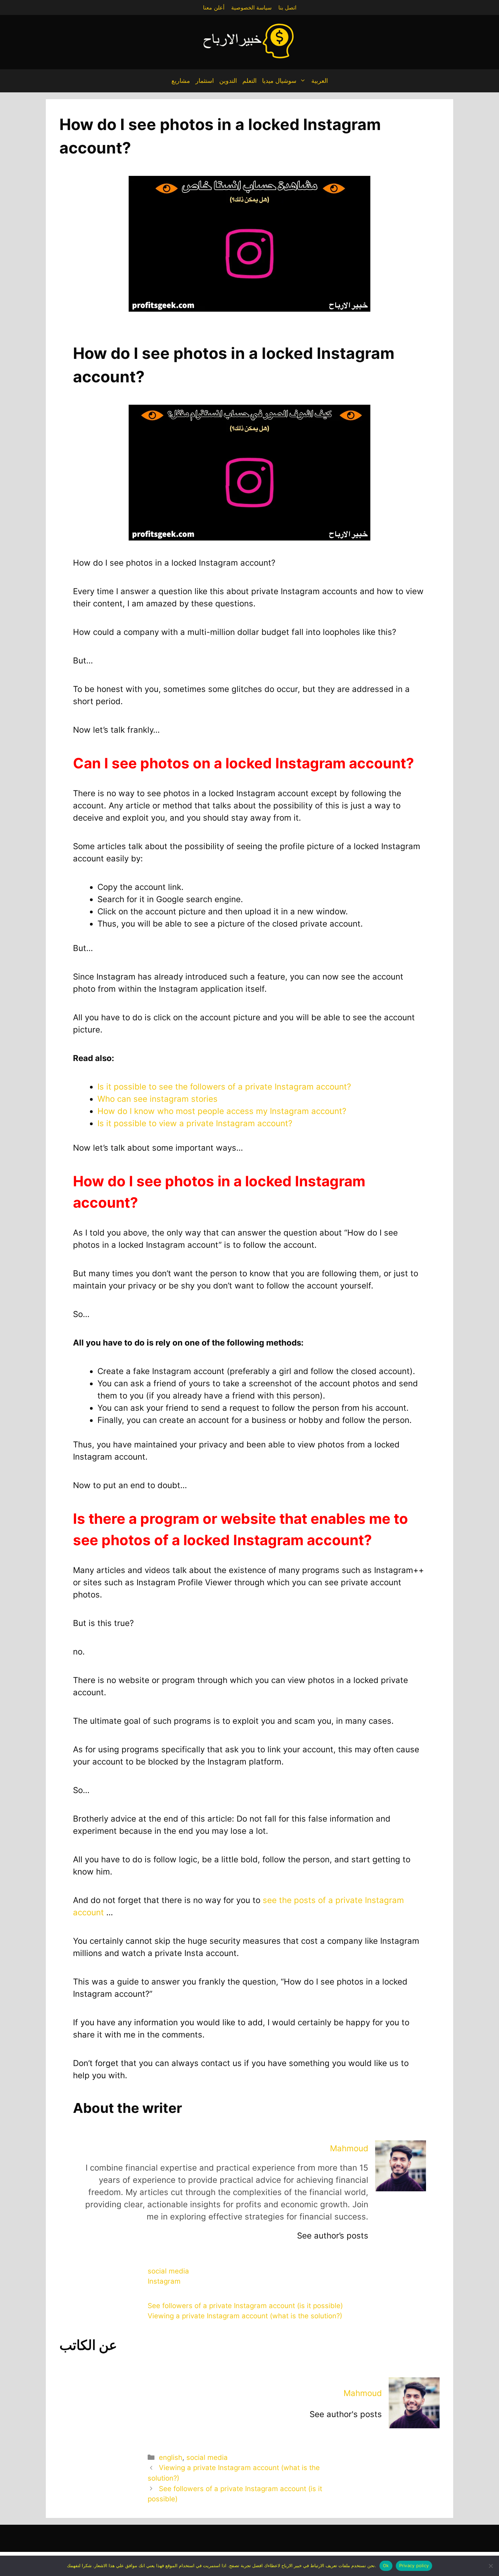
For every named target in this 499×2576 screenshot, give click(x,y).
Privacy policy (414, 2565)
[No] (491, 2566)
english (171, 2457)
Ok (386, 2565)
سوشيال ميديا (279, 81)
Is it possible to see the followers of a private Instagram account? (224, 1087)
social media (168, 2271)
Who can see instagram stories (158, 1099)
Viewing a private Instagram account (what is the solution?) (245, 2316)
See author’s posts (333, 2236)
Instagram (164, 2281)
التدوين (228, 81)
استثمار (205, 81)
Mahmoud (349, 2148)
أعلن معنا (214, 7)
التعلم (249, 81)
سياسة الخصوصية (251, 7)
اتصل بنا (287, 7)
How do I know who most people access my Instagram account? (222, 1111)
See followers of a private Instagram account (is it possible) (245, 2306)
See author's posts (346, 2414)
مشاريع (181, 81)
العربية (320, 81)
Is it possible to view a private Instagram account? (196, 1123)
